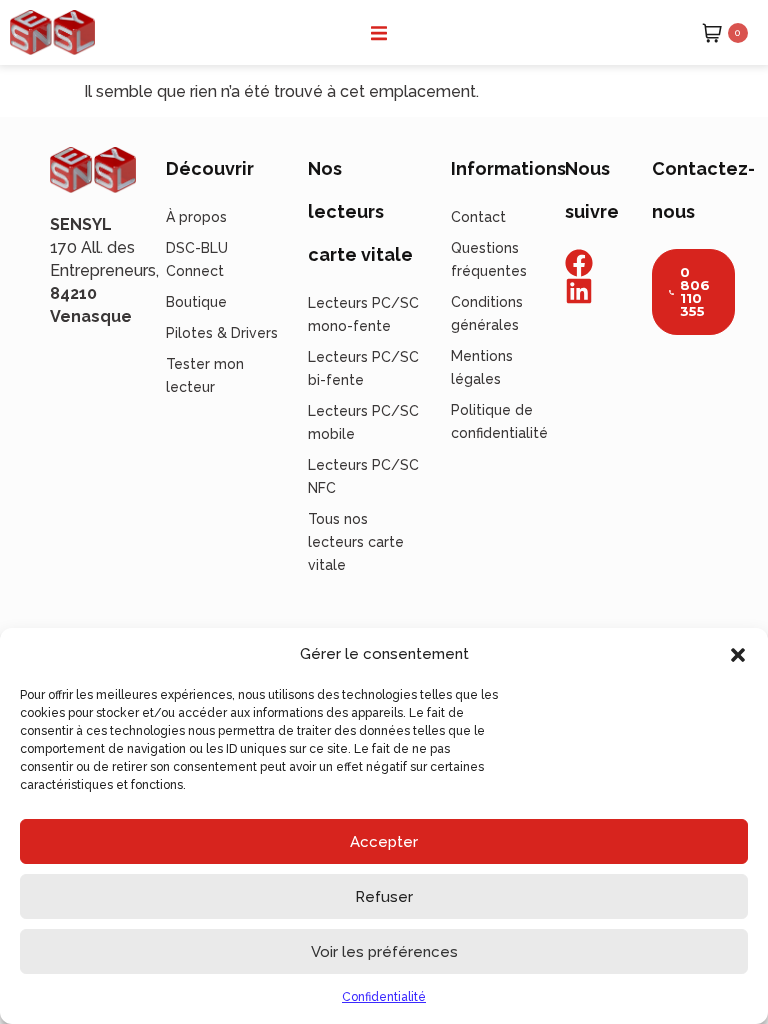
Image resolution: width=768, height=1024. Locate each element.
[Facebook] (579, 263)
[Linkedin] (579, 291)
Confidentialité (384, 997)
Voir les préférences (384, 952)
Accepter (384, 842)
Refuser (384, 897)
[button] (738, 655)
